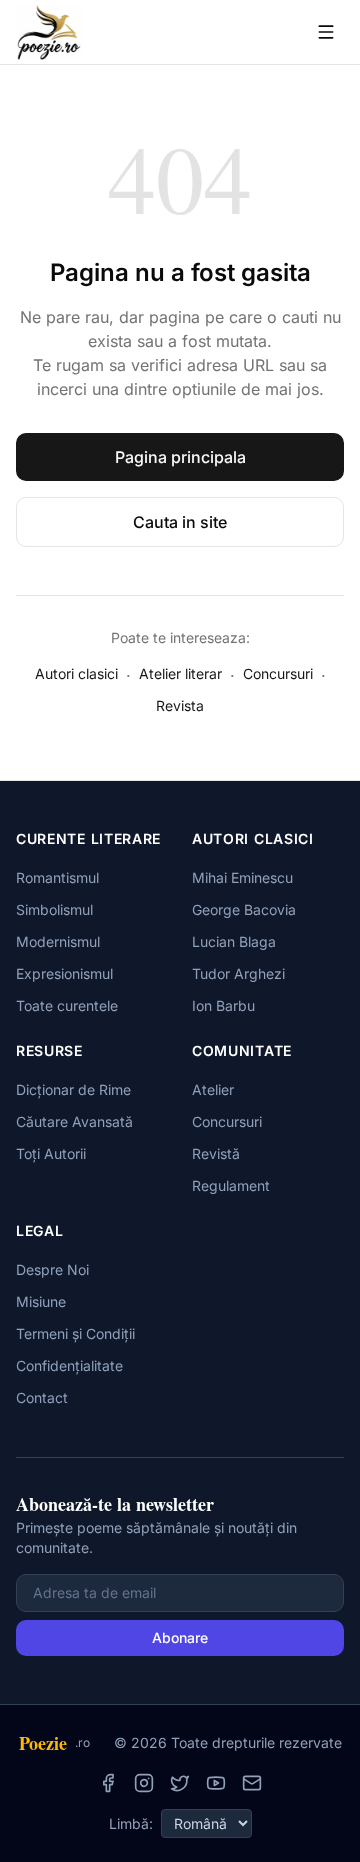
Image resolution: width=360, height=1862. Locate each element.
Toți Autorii (51, 1153)
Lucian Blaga (234, 941)
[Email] (252, 1783)
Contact (42, 1397)
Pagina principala (180, 457)
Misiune (41, 1301)
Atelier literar (180, 673)
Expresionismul (64, 973)
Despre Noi (52, 1269)
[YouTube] (216, 1783)
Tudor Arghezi (238, 973)
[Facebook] (108, 1783)
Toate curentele (67, 1005)
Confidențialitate (69, 1365)
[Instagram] (144, 1783)
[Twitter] (180, 1783)
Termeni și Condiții (75, 1333)
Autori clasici (76, 673)
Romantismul (57, 877)
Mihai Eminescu (242, 877)
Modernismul (58, 941)
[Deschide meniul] (326, 32)
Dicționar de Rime (73, 1089)
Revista (180, 705)
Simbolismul (54, 909)
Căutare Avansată (74, 1121)
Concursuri (278, 673)
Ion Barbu (223, 1005)
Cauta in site (180, 522)
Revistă (216, 1153)
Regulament (231, 1185)
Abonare (180, 1637)
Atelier (213, 1089)
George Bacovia (244, 909)
